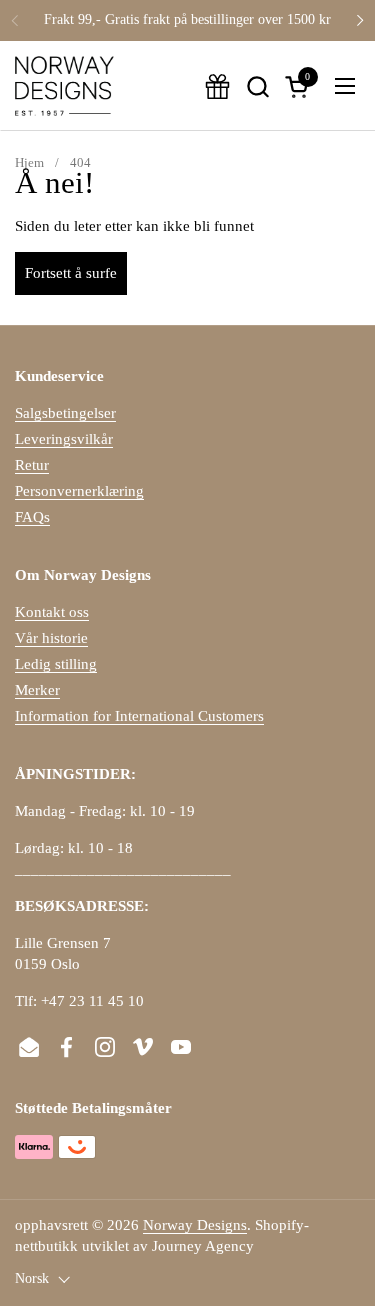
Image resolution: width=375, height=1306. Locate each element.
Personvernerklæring (79, 491)
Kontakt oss (52, 612)
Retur (32, 465)
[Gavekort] (217, 86)
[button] (257, 86)
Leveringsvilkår (64, 439)
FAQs (32, 517)
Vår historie (51, 638)
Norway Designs (195, 1225)
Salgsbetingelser (65, 413)
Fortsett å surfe (71, 273)
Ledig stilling (56, 664)
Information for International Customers (139, 716)
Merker (37, 690)
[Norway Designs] (64, 86)
